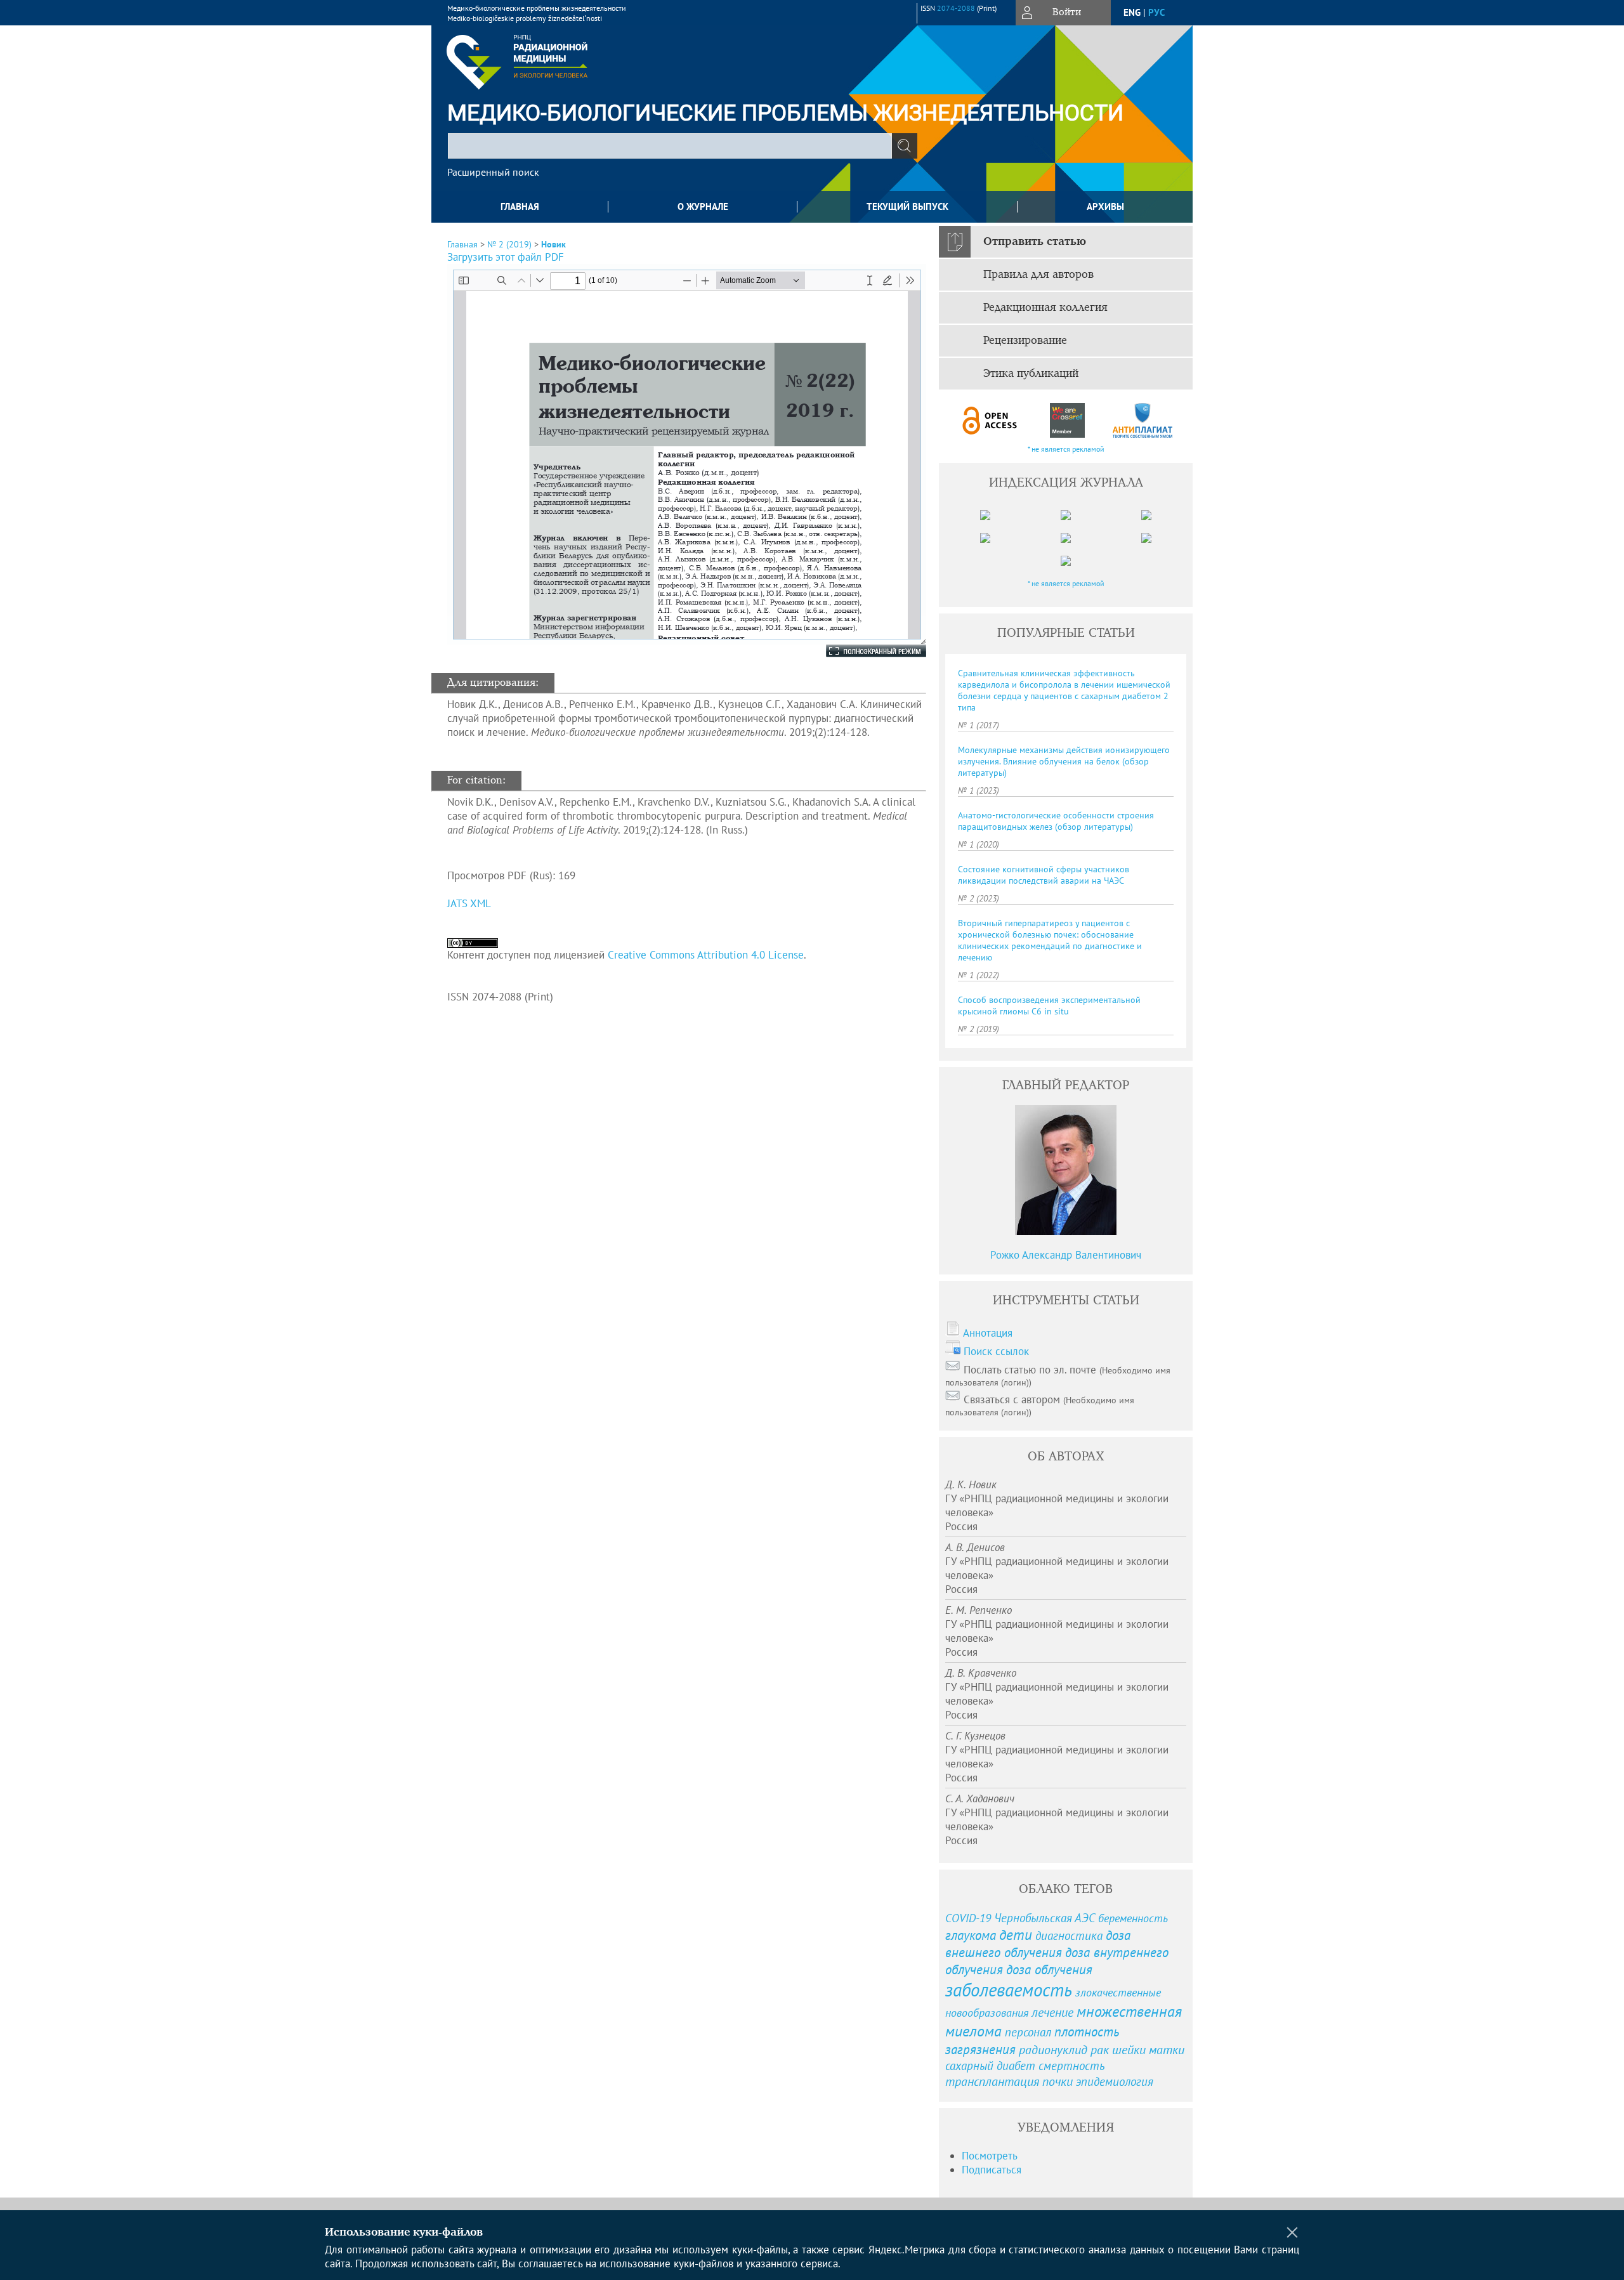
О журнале (703, 206)
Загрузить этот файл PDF (506, 257)
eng (1132, 12)
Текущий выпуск (907, 206)
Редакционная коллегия (1045, 308)
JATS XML (469, 903)
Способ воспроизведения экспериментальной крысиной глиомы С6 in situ (1049, 1006)
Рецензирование (1025, 341)
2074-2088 (956, 8)
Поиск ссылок (996, 1351)
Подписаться (992, 2170)
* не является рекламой (1066, 449)
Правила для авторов (1038, 275)
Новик (553, 244)
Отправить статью (1035, 242)
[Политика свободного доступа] (990, 420)
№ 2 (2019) (509, 244)
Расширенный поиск (493, 172)
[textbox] (670, 146)
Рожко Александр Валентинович (1066, 1255)
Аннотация (988, 1333)
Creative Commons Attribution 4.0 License (706, 955)
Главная (520, 206)
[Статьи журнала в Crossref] (1067, 420)
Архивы (1105, 206)
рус (1156, 12)
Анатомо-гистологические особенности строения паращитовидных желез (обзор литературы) (1056, 821)
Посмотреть (990, 2156)
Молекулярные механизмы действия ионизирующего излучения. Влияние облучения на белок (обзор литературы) (1064, 761)
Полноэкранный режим (863, 651)
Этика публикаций (1031, 374)
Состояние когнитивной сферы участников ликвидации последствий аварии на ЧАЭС (1044, 875)
